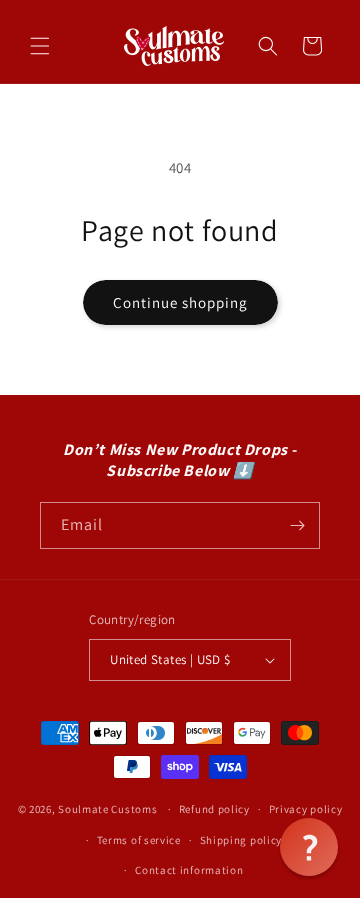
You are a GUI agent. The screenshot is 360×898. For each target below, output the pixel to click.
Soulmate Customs (107, 809)
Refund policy (214, 809)
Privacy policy (306, 809)
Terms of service (139, 840)
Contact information (189, 870)
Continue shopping (180, 302)
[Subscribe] (297, 525)
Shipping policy (241, 840)
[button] (40, 46)
